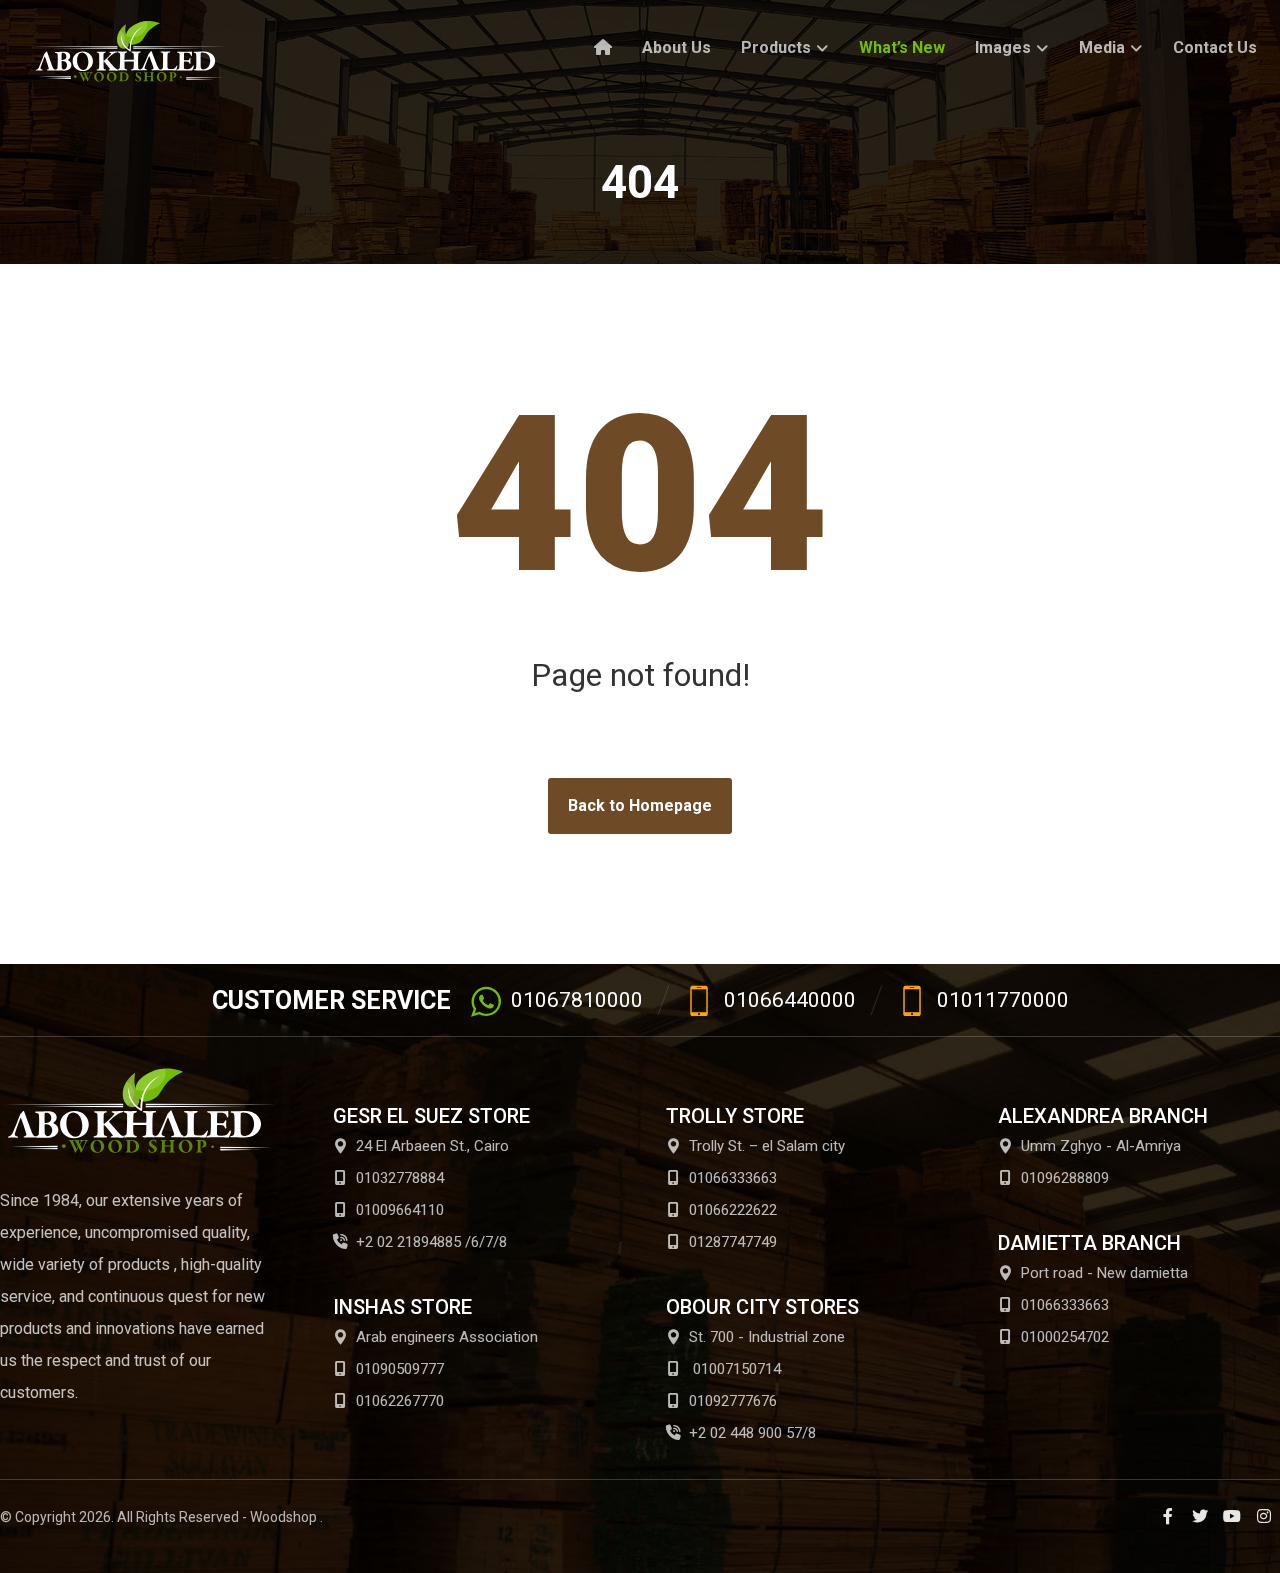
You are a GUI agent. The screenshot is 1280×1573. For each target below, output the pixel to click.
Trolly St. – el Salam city (767, 1146)
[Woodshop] (130, 51)
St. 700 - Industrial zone (767, 1337)
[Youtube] (1232, 1516)
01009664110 (400, 1210)
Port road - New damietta (1104, 1273)
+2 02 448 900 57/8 (752, 1433)
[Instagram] (1264, 1516)
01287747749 (733, 1242)
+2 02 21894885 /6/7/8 (431, 1242)
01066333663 (733, 1178)
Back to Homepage (640, 805)
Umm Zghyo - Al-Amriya (1101, 1146)
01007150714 (735, 1369)
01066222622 (733, 1210)
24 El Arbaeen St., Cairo (432, 1146)
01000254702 (1065, 1337)
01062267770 (400, 1401)
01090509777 (400, 1369)
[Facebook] (1168, 1516)
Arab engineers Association (447, 1337)
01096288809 (1065, 1178)
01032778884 (400, 1178)
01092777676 (733, 1401)
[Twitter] (1200, 1516)
